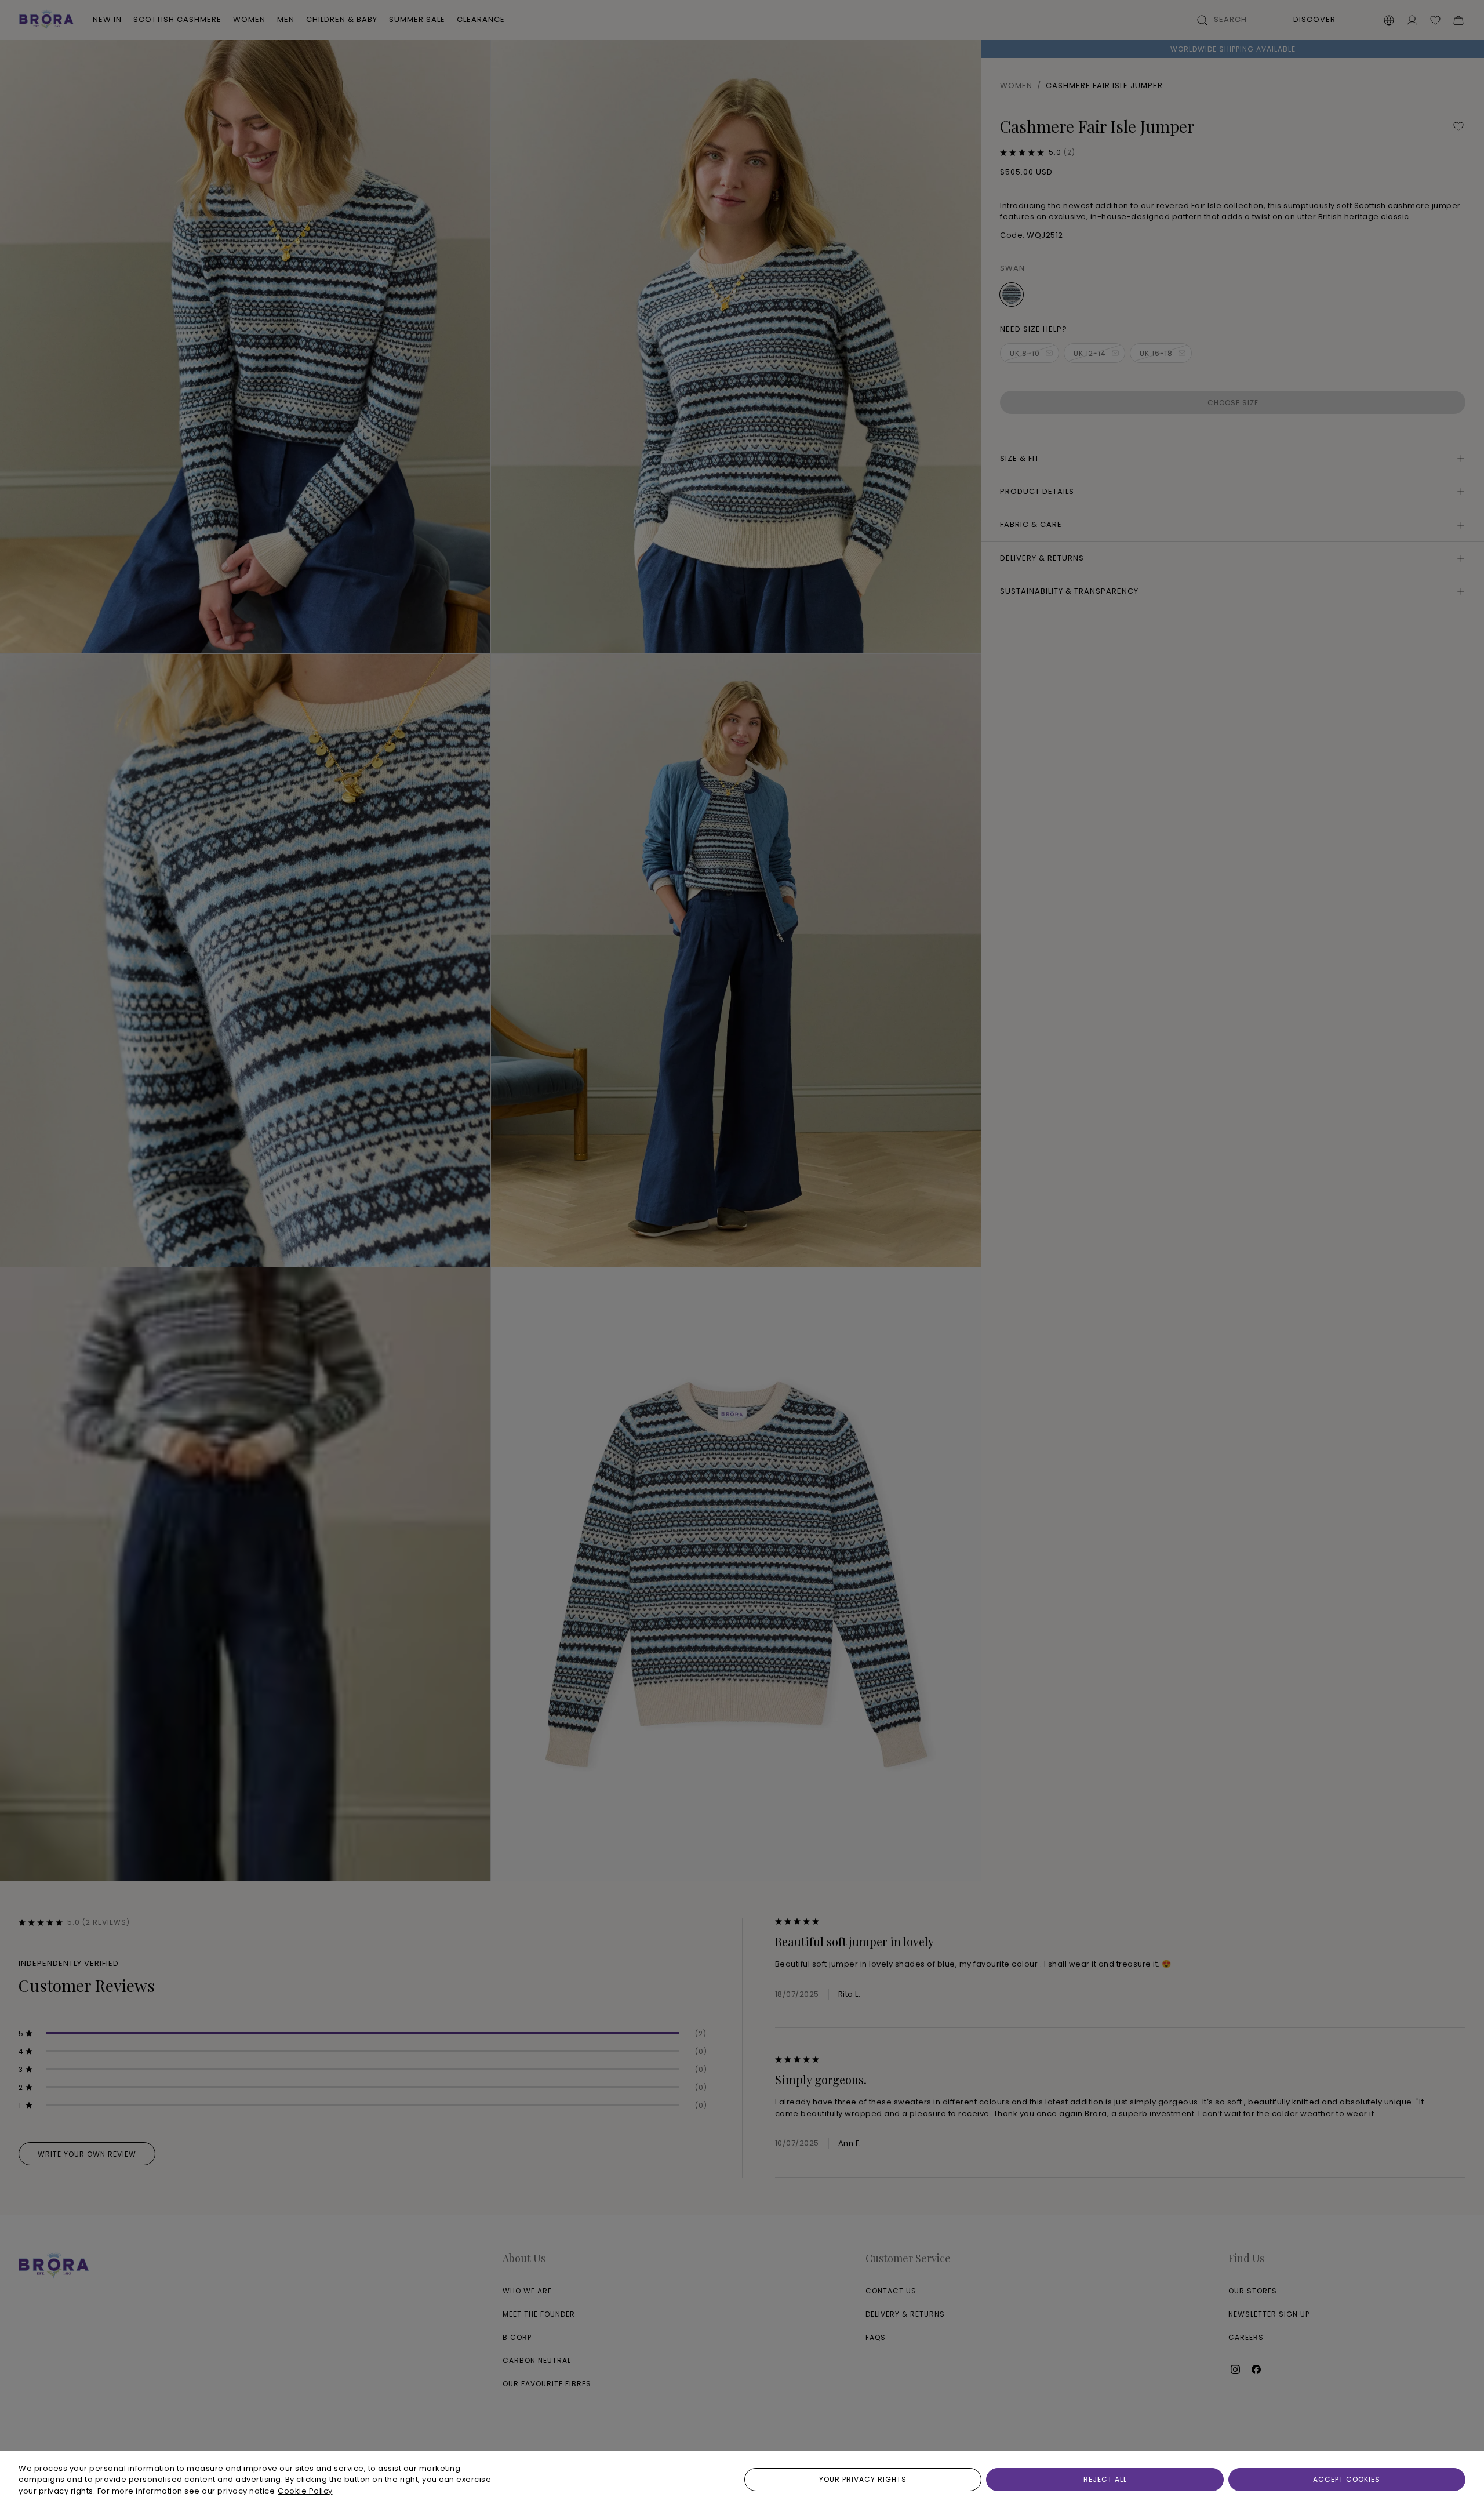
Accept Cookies (1347, 2479)
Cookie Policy (305, 2491)
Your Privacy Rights (863, 2479)
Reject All (1105, 2479)
